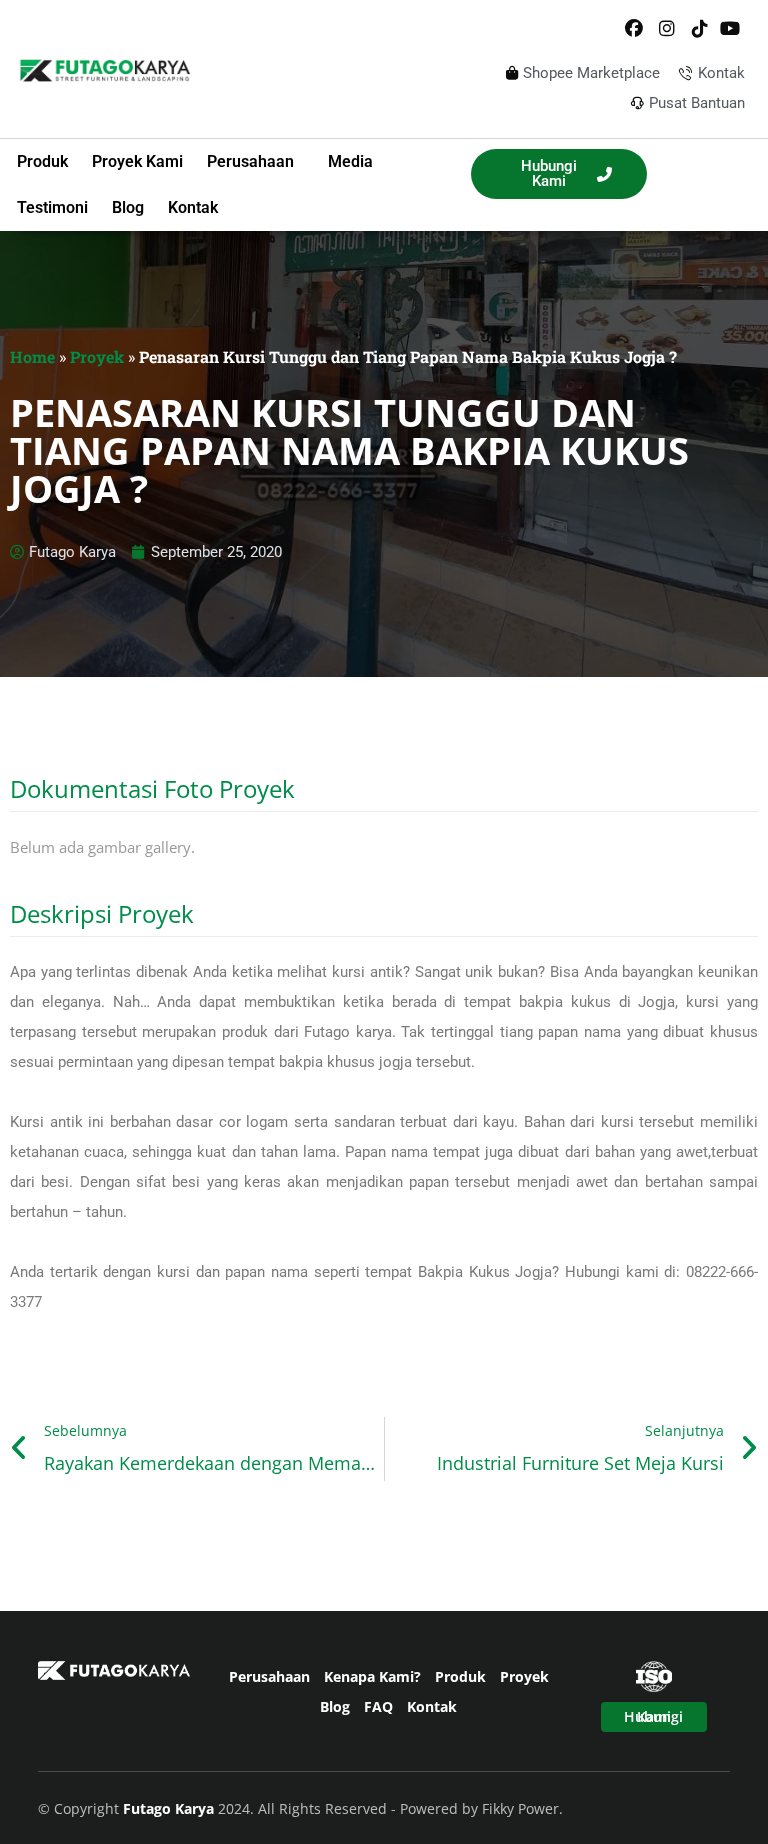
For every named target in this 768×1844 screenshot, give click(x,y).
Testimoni (52, 207)
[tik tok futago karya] (699, 29)
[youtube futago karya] (732, 29)
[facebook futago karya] (634, 29)
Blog (128, 207)
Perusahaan (269, 1676)
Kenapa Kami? (372, 1676)
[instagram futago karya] (667, 29)
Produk (42, 161)
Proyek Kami (137, 161)
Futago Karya (170, 1808)
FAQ (378, 1706)
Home (32, 356)
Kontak (193, 207)
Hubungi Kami (653, 1716)
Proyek (97, 356)
